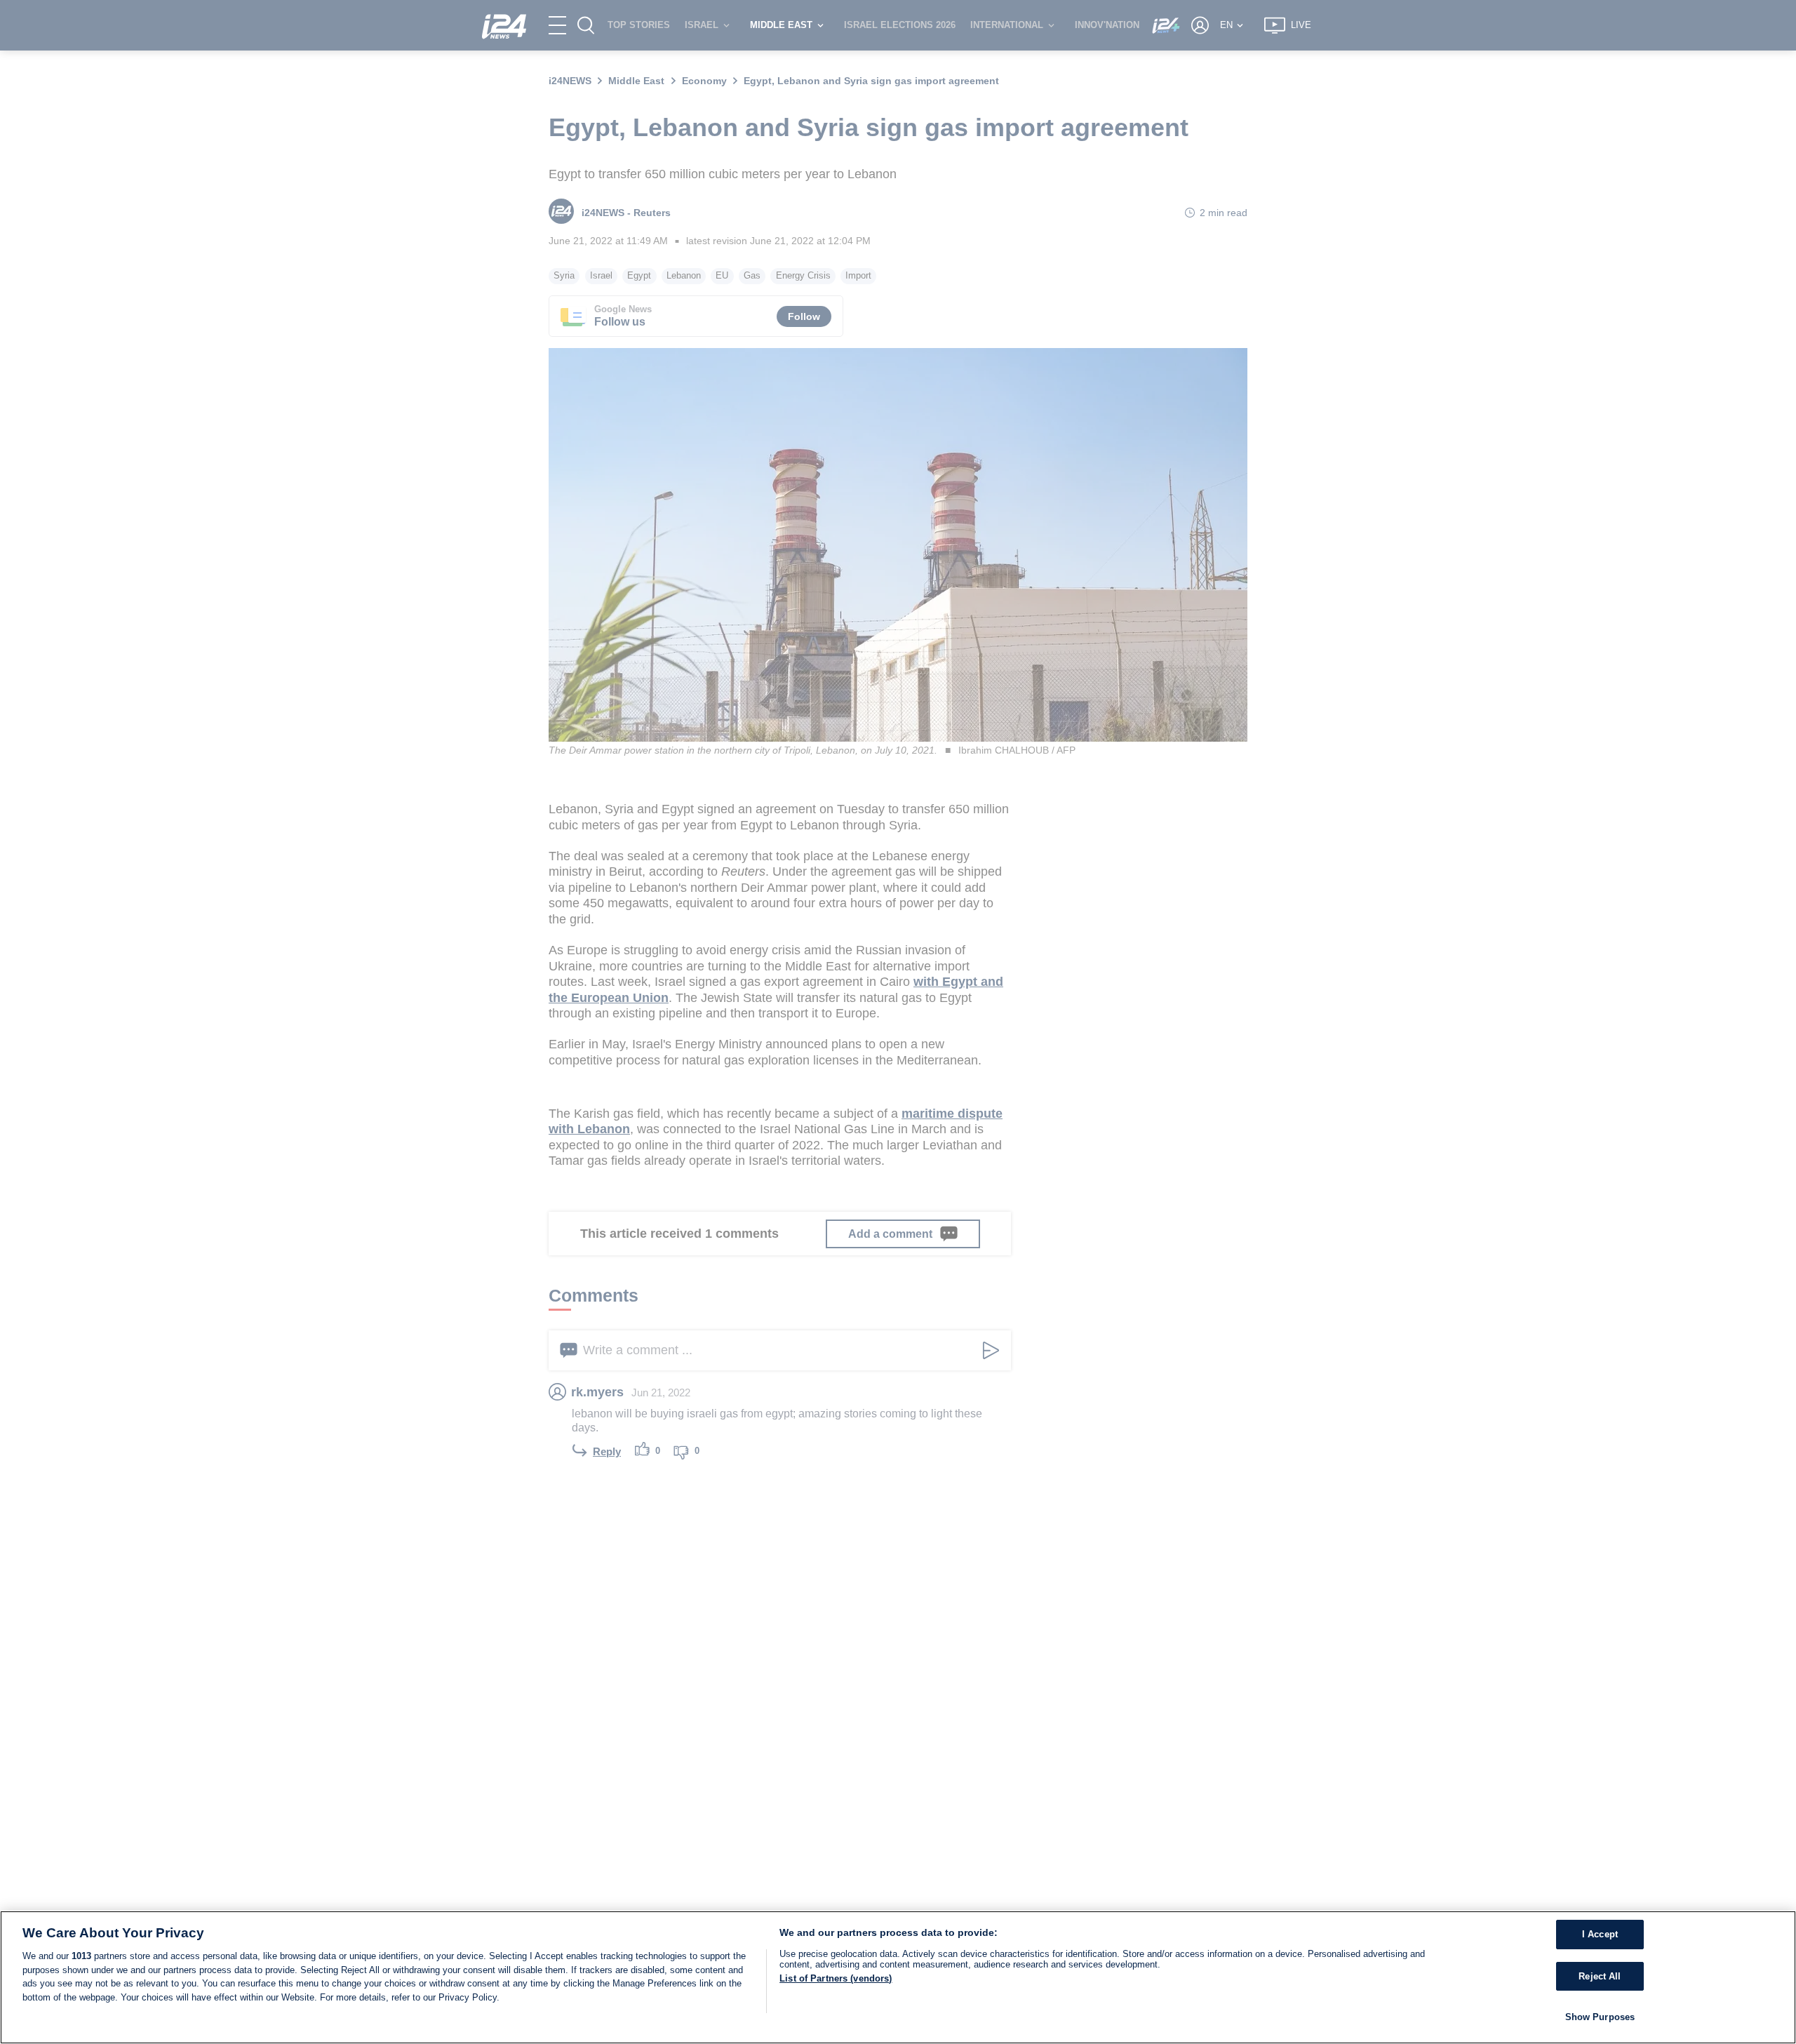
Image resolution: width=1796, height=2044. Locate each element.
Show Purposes (1600, 2017)
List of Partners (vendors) (836, 1978)
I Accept (1600, 1934)
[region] (898, 1977)
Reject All (1600, 1976)
